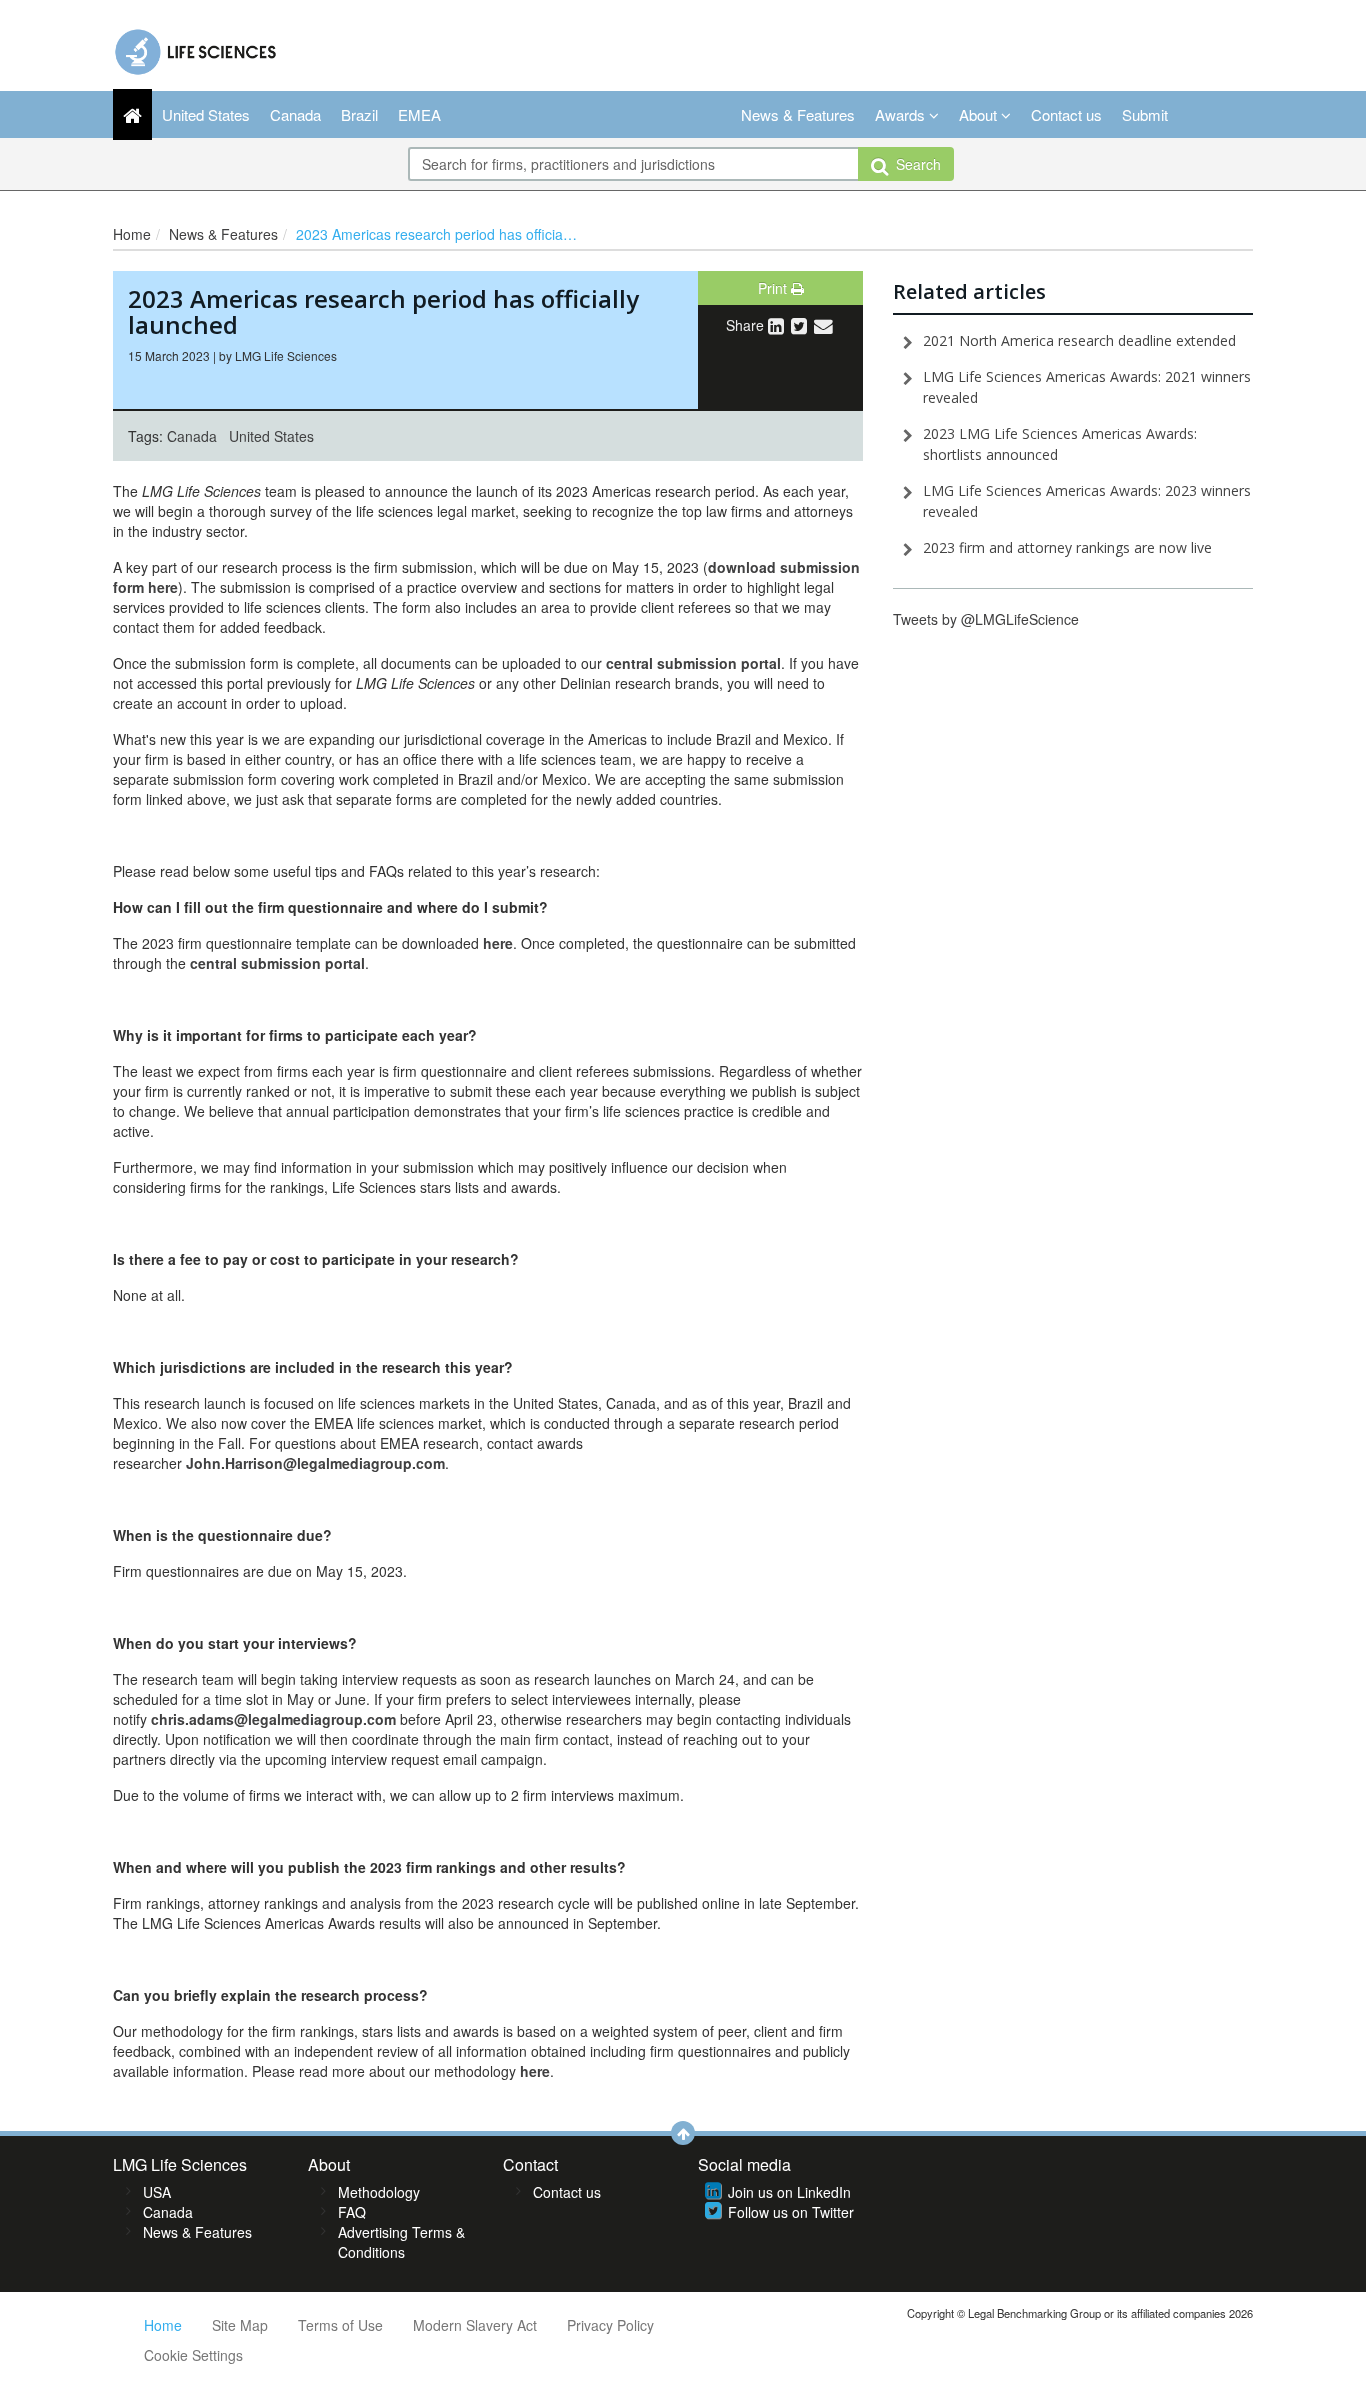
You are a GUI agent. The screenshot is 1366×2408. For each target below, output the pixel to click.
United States (206, 114)
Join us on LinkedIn (789, 2192)
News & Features (798, 114)
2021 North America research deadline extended (1079, 340)
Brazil (359, 114)
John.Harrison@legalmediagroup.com (315, 1463)
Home (132, 234)
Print (774, 288)
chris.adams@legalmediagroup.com (273, 1719)
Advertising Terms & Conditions (401, 2242)
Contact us (1066, 114)
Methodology (379, 2192)
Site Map (240, 2325)
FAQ (352, 2212)
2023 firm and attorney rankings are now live (1067, 547)
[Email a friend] (823, 325)
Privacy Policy (610, 2325)
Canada (295, 114)
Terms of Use (340, 2325)
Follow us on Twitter (791, 2212)
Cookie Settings (193, 2355)
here (498, 943)
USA (157, 2192)
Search (914, 164)
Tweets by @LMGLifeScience (986, 619)
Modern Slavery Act (475, 2325)
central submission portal (277, 963)
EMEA (419, 114)
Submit (1145, 114)
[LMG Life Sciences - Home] (196, 47)
